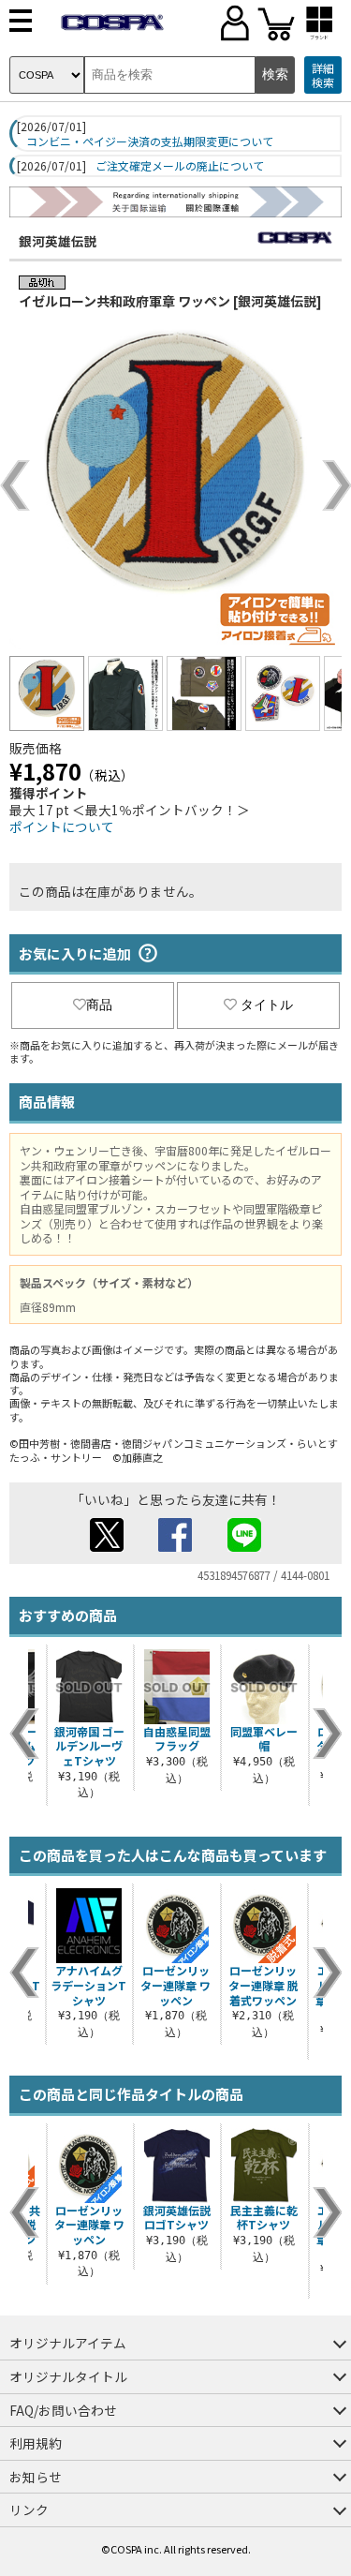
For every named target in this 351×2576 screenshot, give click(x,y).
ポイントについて (62, 826)
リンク (29, 2509)
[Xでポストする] (107, 1546)
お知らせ (36, 2477)
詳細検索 (323, 75)
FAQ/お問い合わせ (63, 2410)
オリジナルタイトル (68, 2376)
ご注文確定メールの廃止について (180, 166)
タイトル (267, 1005)
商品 (99, 1005)
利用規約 (36, 2443)
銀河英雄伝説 (58, 241)
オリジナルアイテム (68, 2343)
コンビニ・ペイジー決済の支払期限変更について (150, 141)
